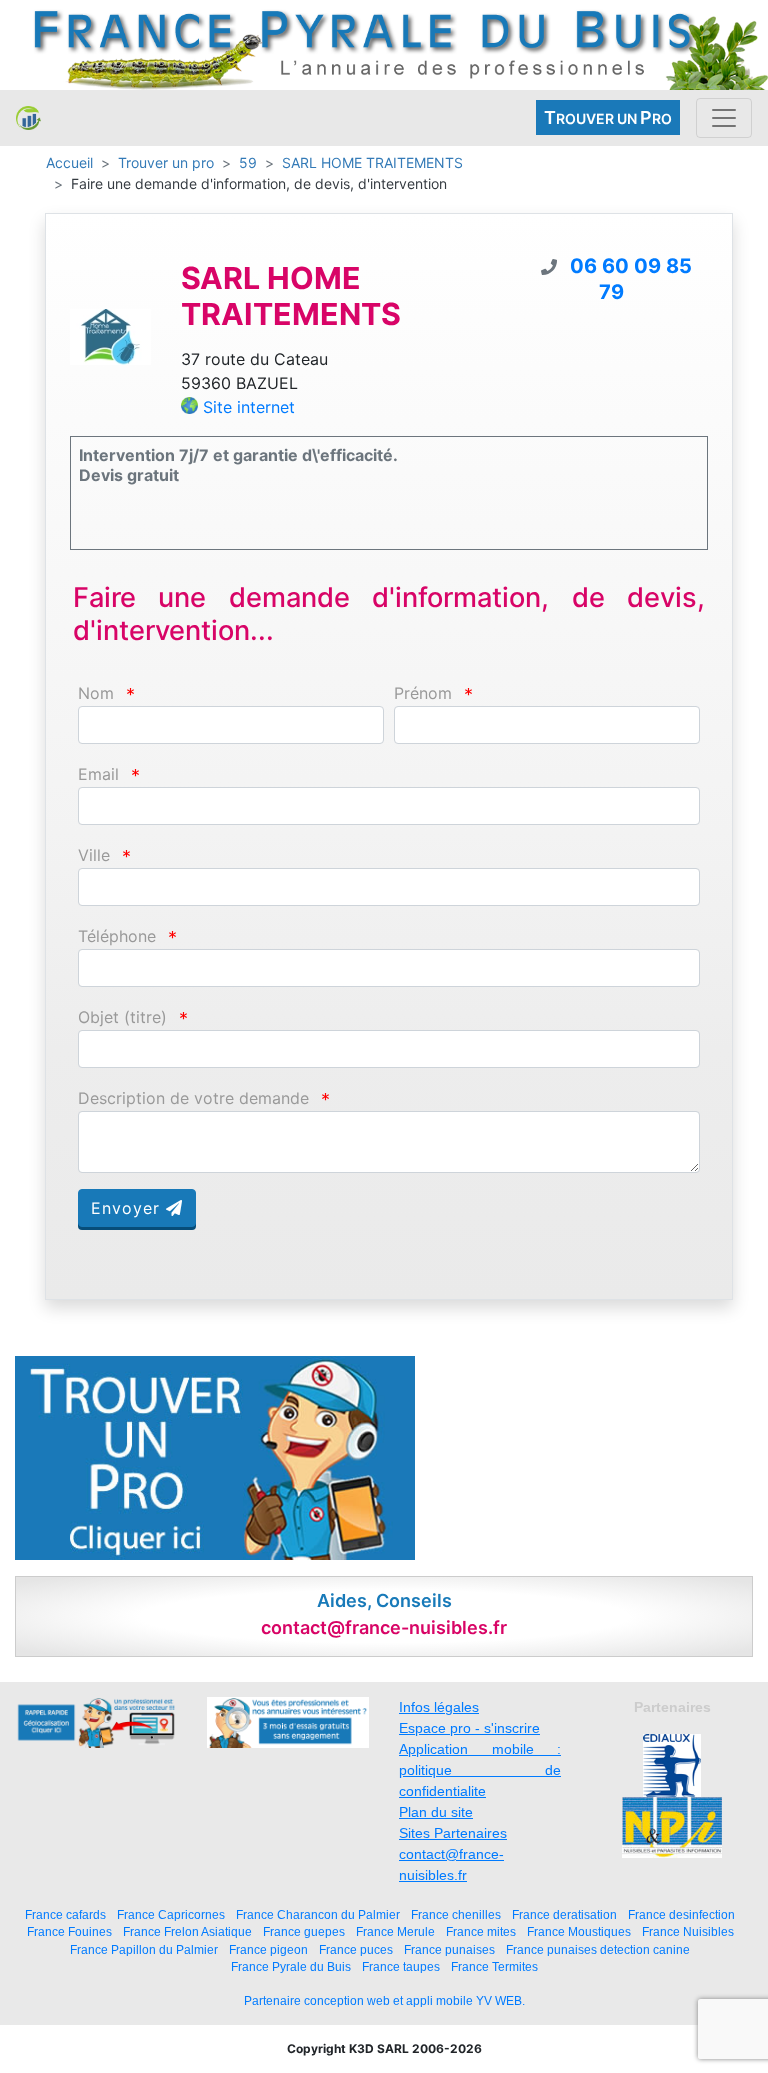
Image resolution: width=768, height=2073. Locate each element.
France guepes (304, 1931)
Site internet (249, 407)
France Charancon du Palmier (318, 1914)
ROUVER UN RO (608, 117)
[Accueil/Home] (28, 118)
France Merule (395, 1931)
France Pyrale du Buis (291, 1966)
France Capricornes (171, 1914)
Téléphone (117, 936)
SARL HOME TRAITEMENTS (372, 162)
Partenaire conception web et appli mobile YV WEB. (384, 2001)
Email (98, 774)
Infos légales (439, 1707)
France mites (481, 1931)
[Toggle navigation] (724, 118)
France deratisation (564, 1914)
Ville (94, 855)
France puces (356, 1949)
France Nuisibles (688, 1931)
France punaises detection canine (598, 1949)
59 (248, 162)
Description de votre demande (193, 1098)
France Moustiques (579, 1931)
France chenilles (456, 1914)
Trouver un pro (166, 162)
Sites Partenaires (453, 1833)
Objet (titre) (122, 1017)
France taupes (401, 1966)
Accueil (69, 162)
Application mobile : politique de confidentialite (480, 1770)
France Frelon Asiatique (187, 1931)
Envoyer (128, 1208)
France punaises (449, 1949)
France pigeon (268, 1949)
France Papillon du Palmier (144, 1949)
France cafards (65, 1914)
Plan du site (436, 1812)
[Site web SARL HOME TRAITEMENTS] (110, 335)
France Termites (494, 1966)
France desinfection (681, 1914)
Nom (96, 693)
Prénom (423, 693)
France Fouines (69, 1931)
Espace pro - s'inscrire (469, 1728)
